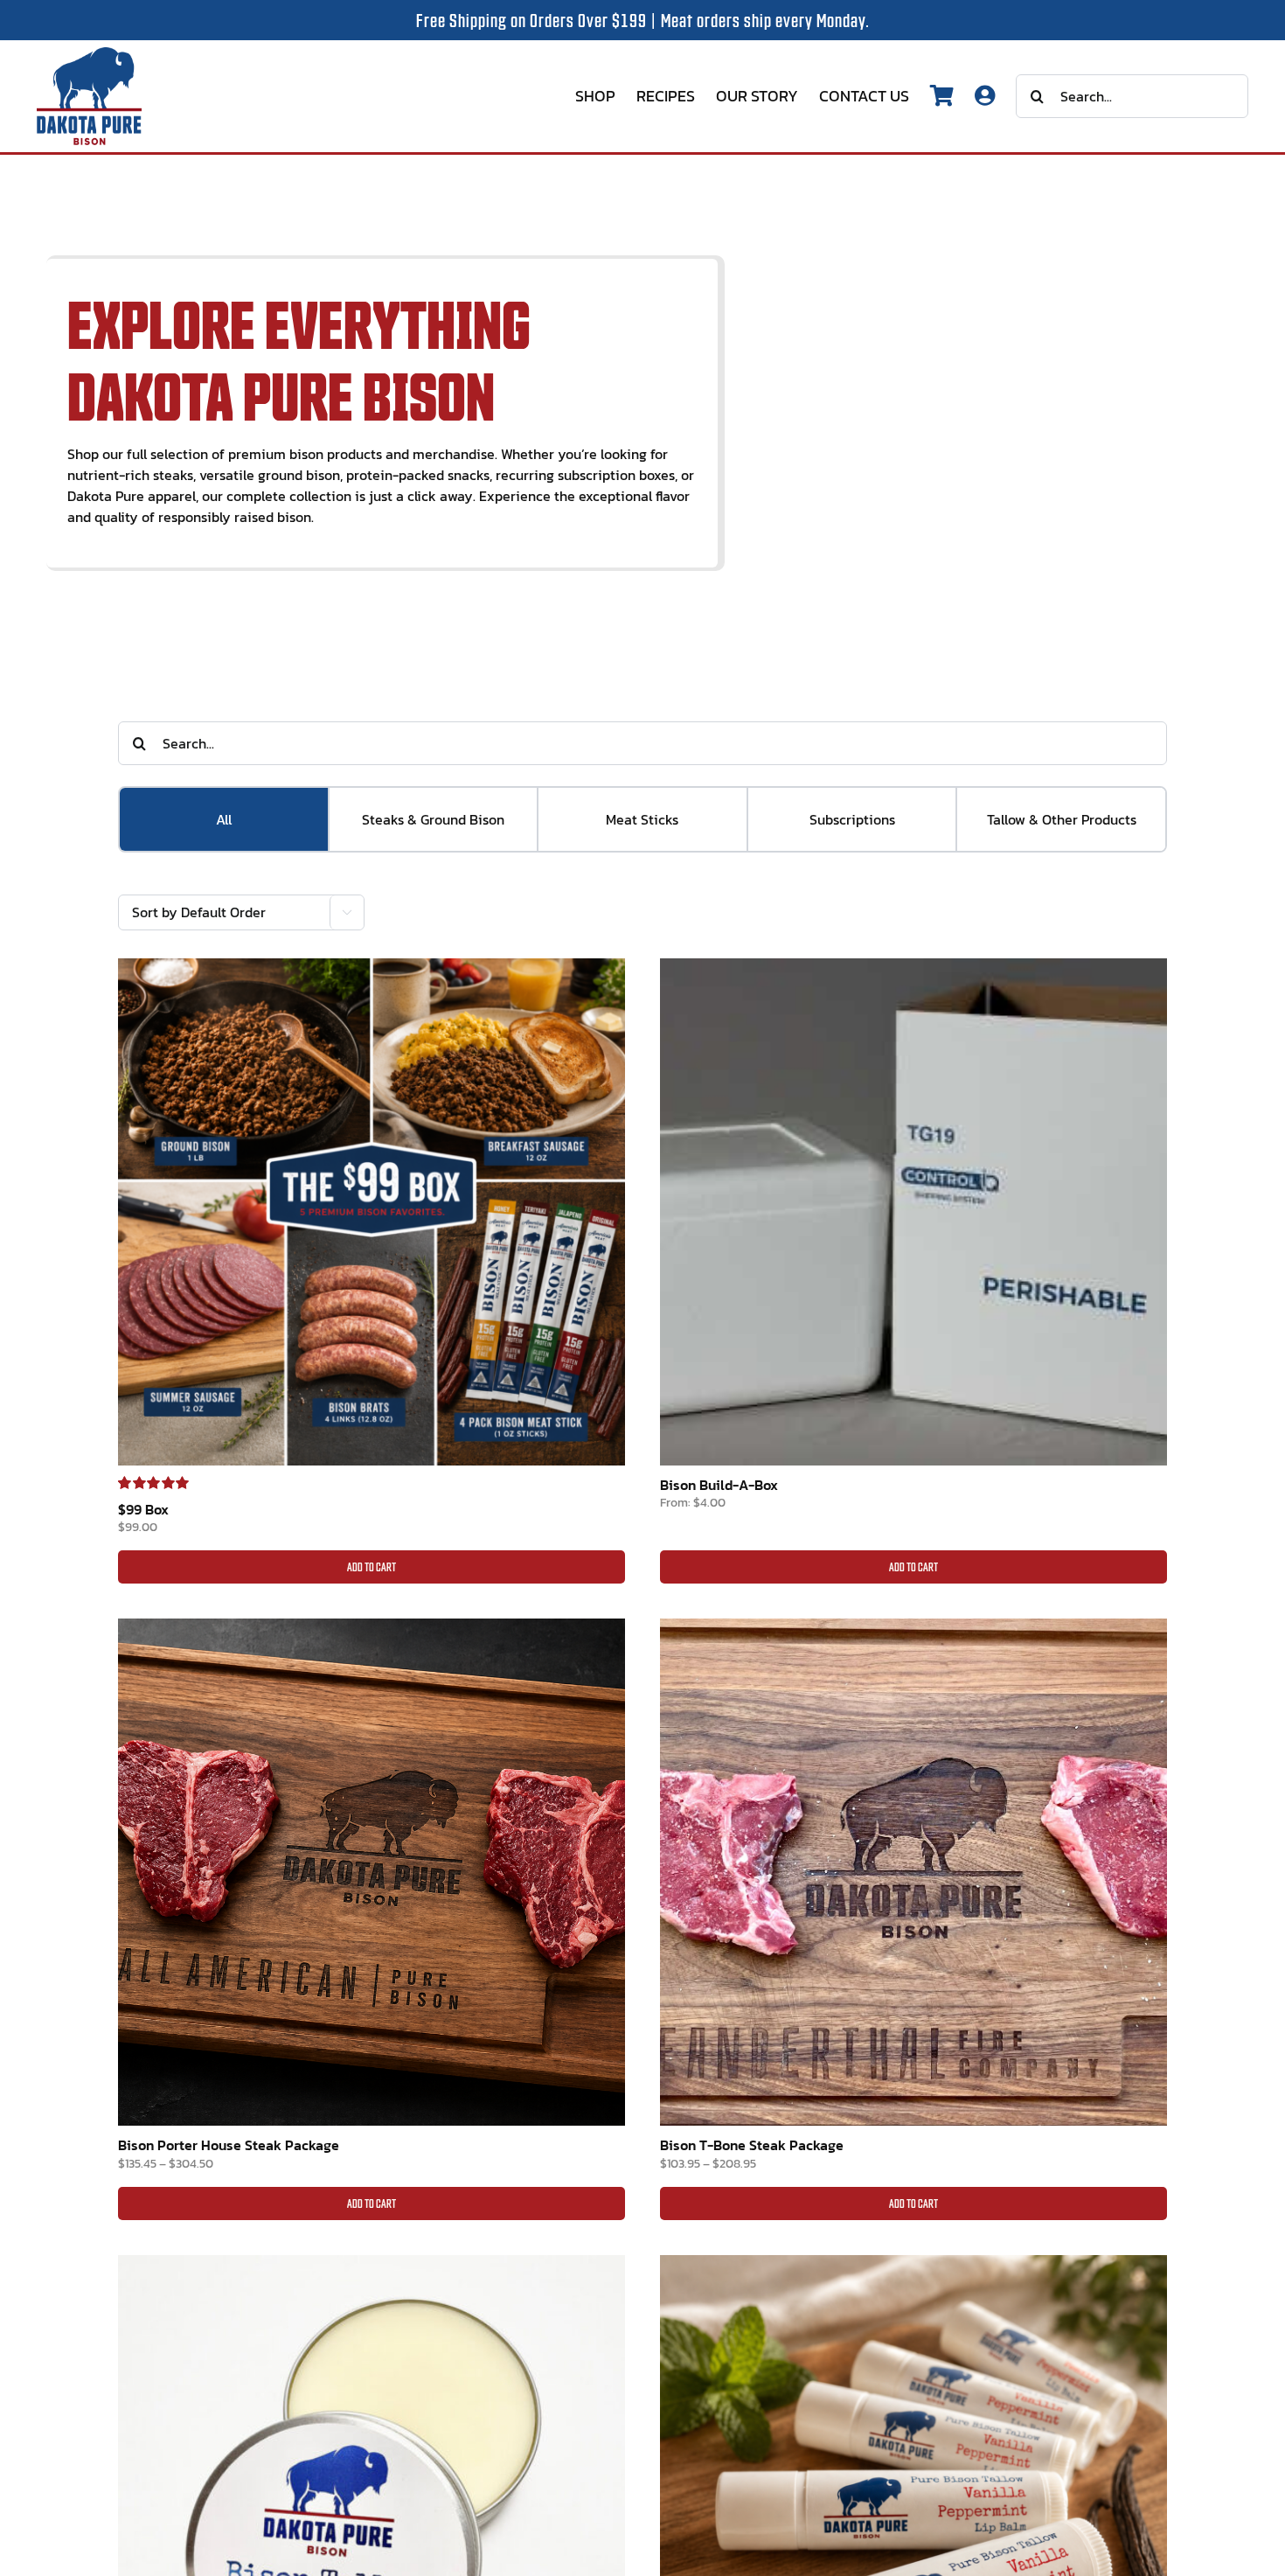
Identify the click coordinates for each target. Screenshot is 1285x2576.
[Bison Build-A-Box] (913, 1212)
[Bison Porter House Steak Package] (372, 1872)
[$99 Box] (372, 1212)
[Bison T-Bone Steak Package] (913, 1872)
